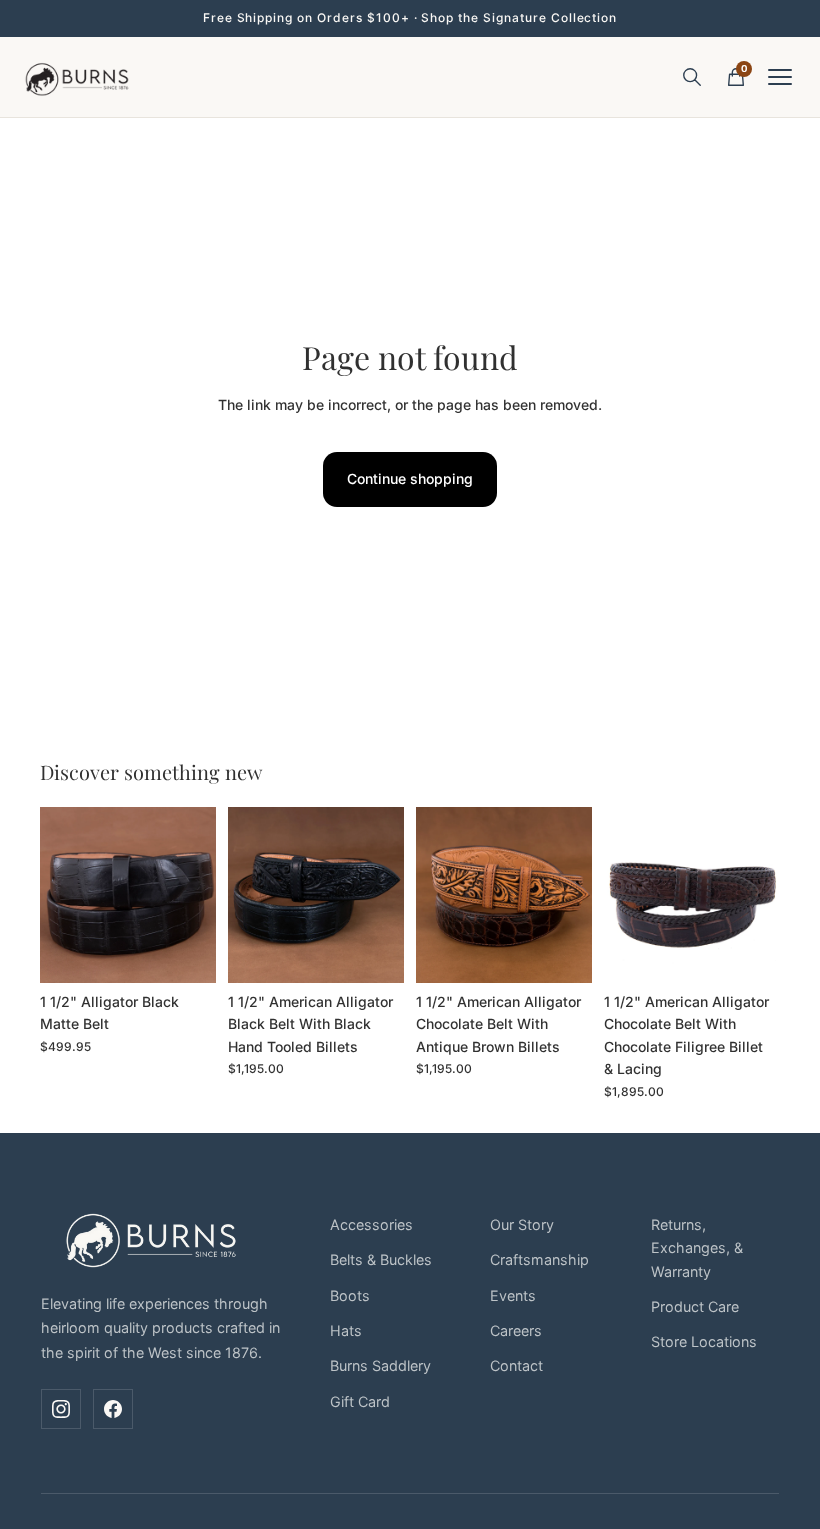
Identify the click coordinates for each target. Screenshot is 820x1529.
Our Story (522, 1224)
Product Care (695, 1306)
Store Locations (704, 1341)
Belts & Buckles (381, 1259)
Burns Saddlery (380, 1365)
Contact (516, 1365)
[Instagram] (61, 1409)
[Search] (692, 77)
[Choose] (185, 952)
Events (513, 1295)
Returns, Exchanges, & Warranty (697, 1248)
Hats (346, 1330)
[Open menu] (780, 77)
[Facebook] (113, 1409)
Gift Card (360, 1401)
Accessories (371, 1224)
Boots (350, 1295)
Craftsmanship (539, 1259)
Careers (516, 1330)
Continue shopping (410, 478)
